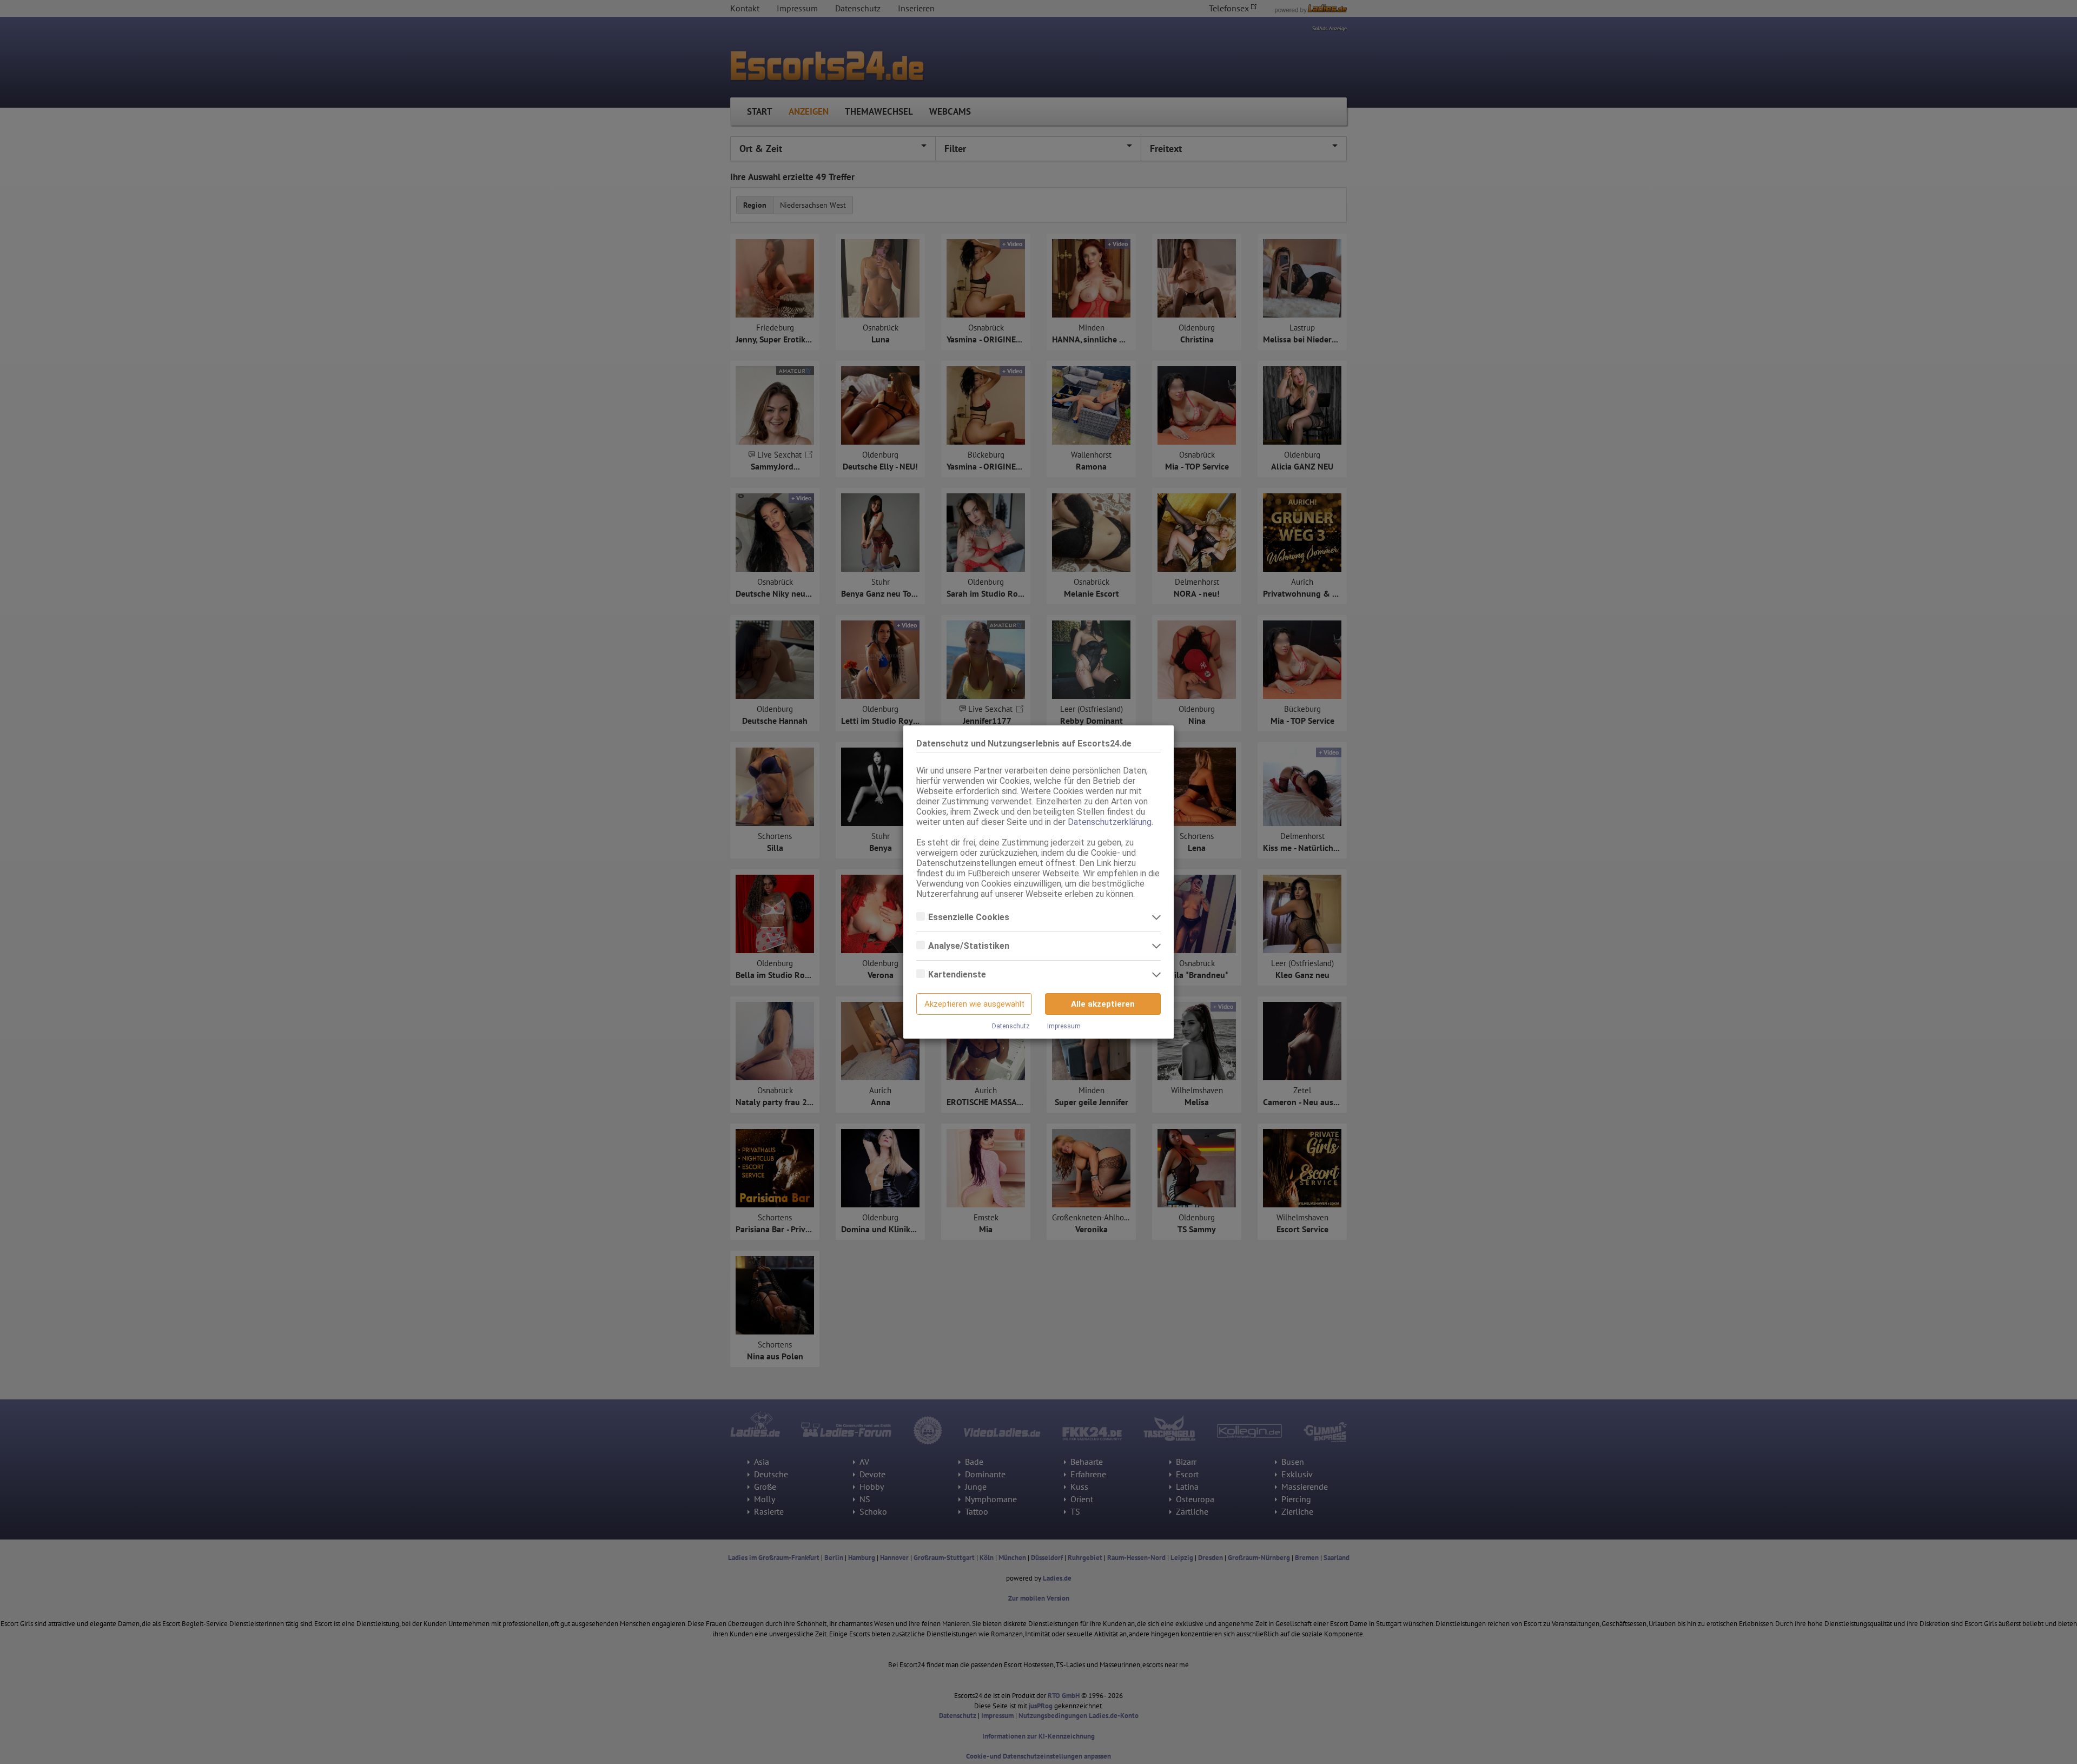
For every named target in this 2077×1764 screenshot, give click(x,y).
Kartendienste (958, 975)
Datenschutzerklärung (1110, 822)
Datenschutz (1011, 1026)
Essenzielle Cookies (970, 917)
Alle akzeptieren (1103, 1004)
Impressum (1064, 1026)
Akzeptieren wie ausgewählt (974, 1004)
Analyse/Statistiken (970, 946)
